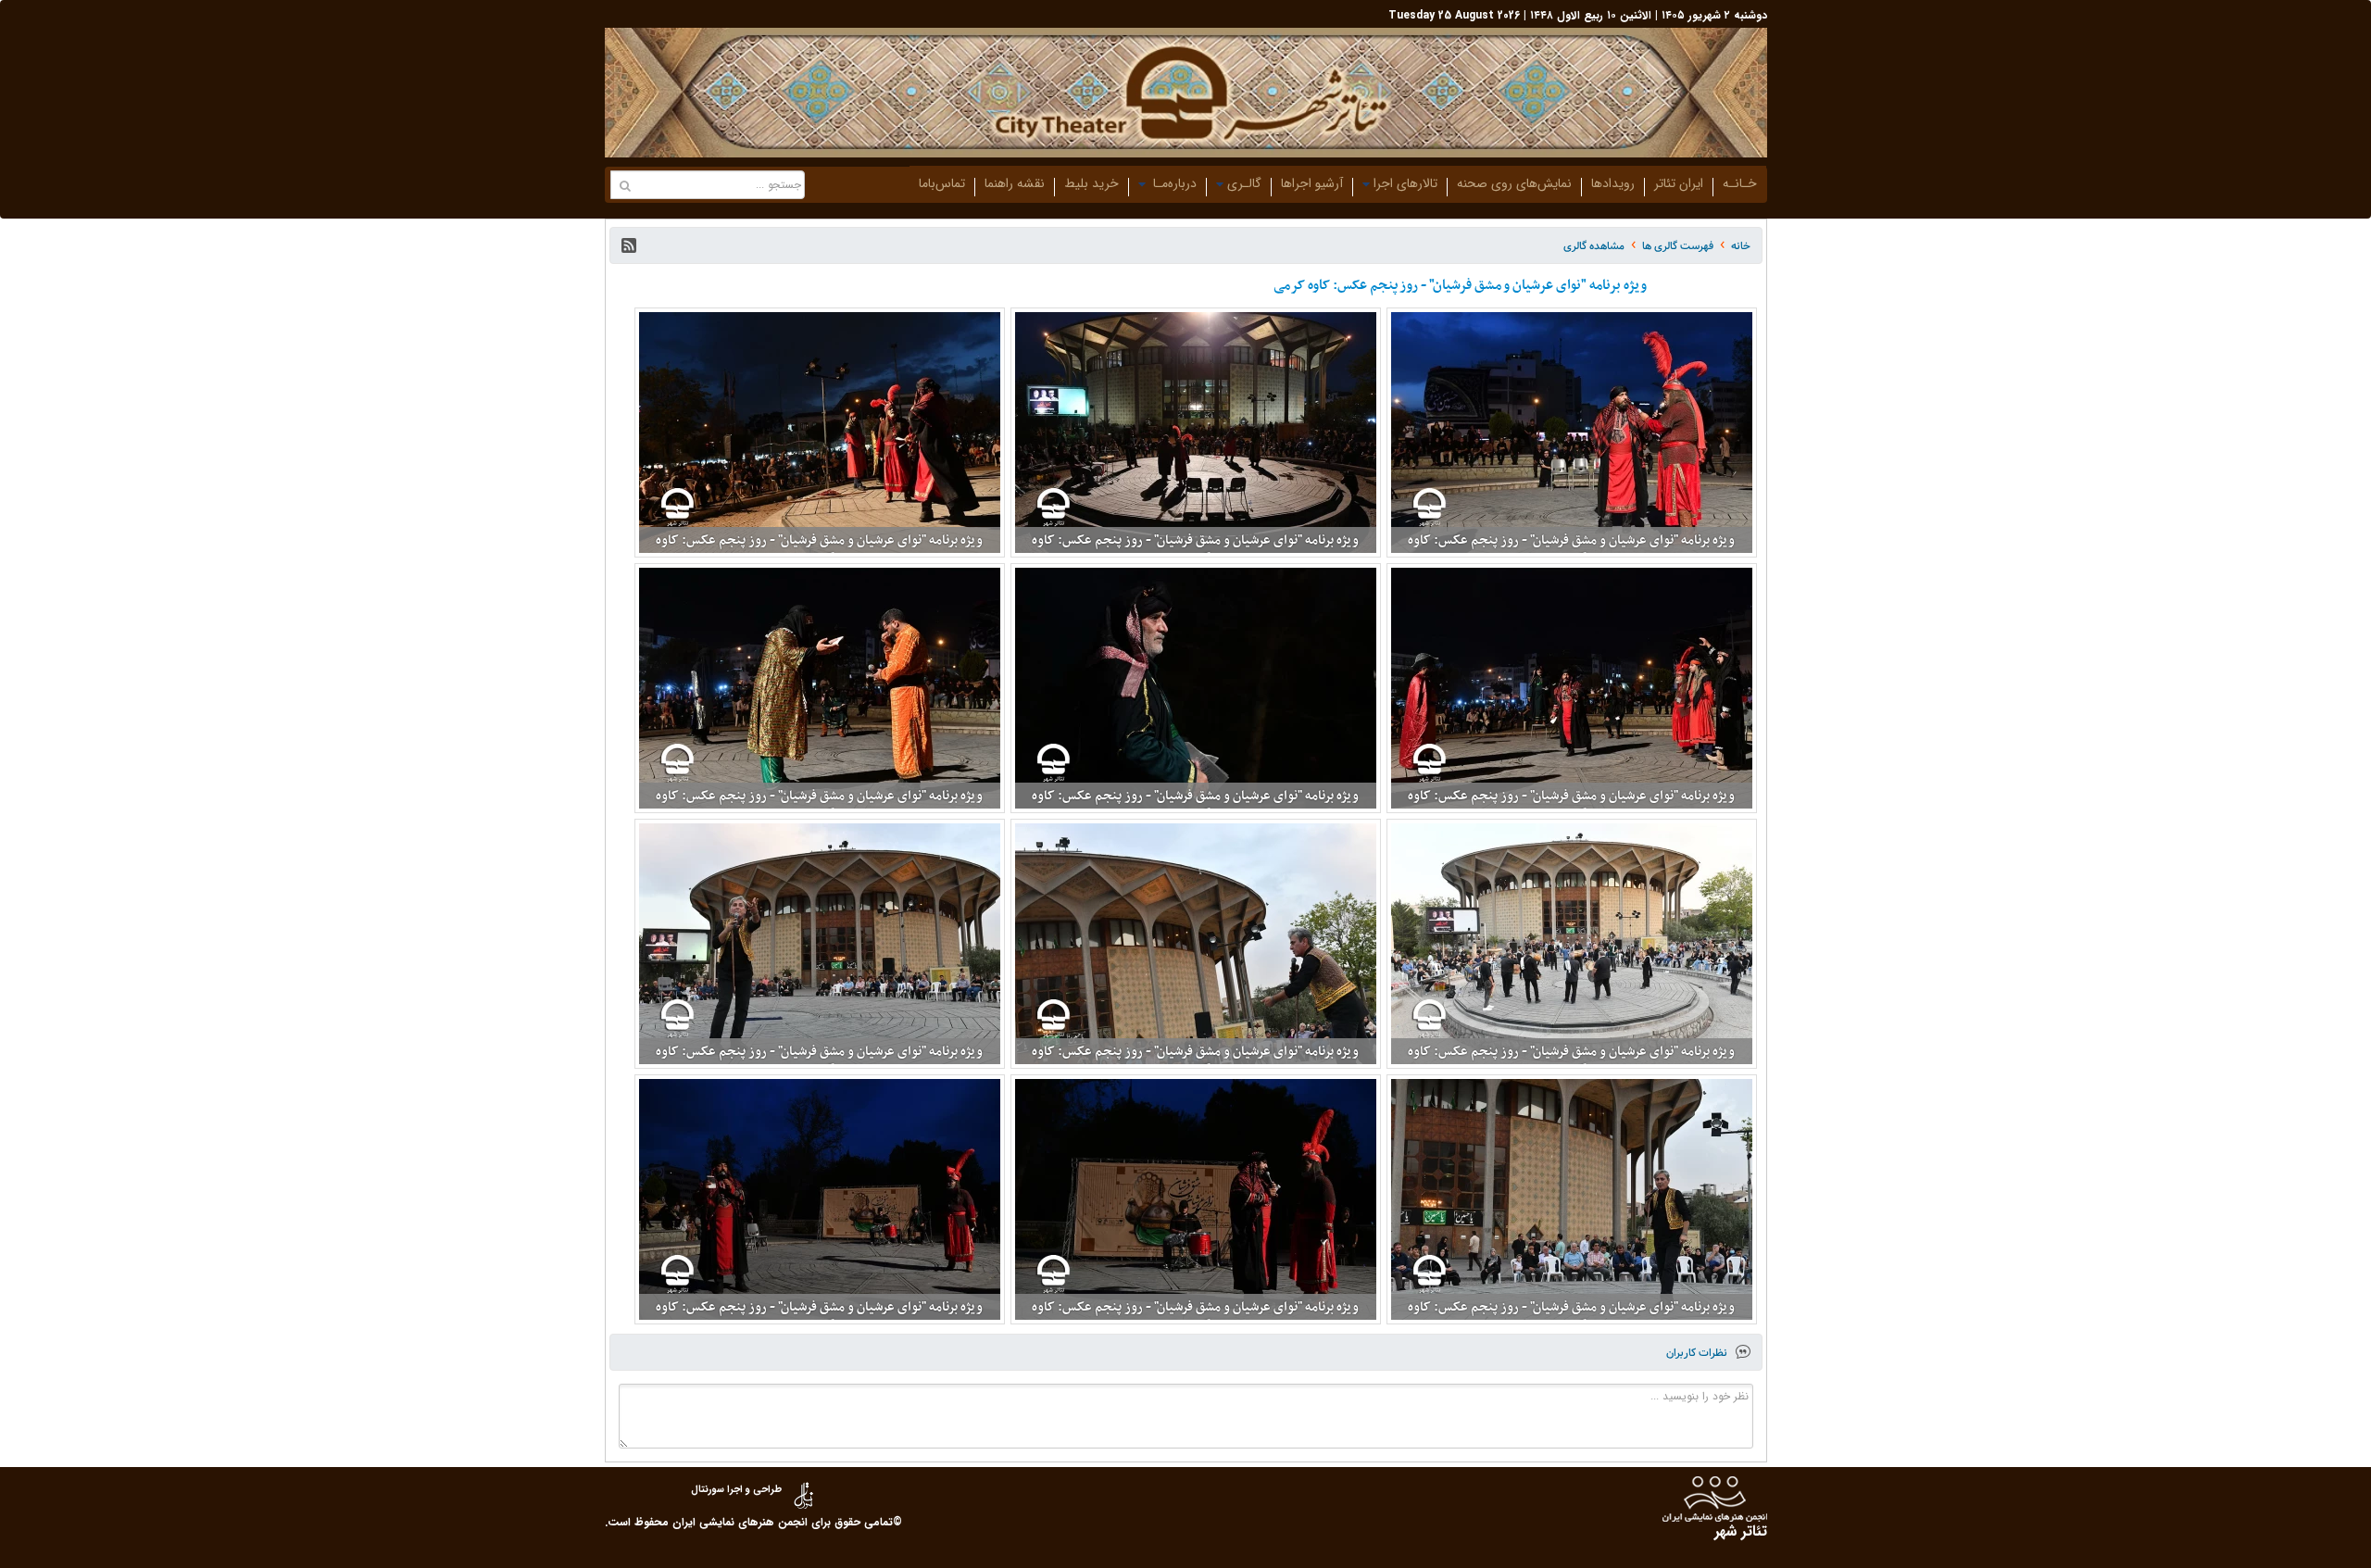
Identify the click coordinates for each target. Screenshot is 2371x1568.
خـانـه (1740, 183)
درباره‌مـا (1173, 183)
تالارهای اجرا (1405, 183)
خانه (1741, 246)
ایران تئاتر (1679, 183)
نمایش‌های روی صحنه (1514, 183)
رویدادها (1613, 183)
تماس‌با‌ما (942, 183)
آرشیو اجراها (1312, 183)
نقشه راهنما (1015, 183)
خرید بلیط (1091, 183)
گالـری (1244, 183)
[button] (629, 245)
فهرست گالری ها (1678, 246)
